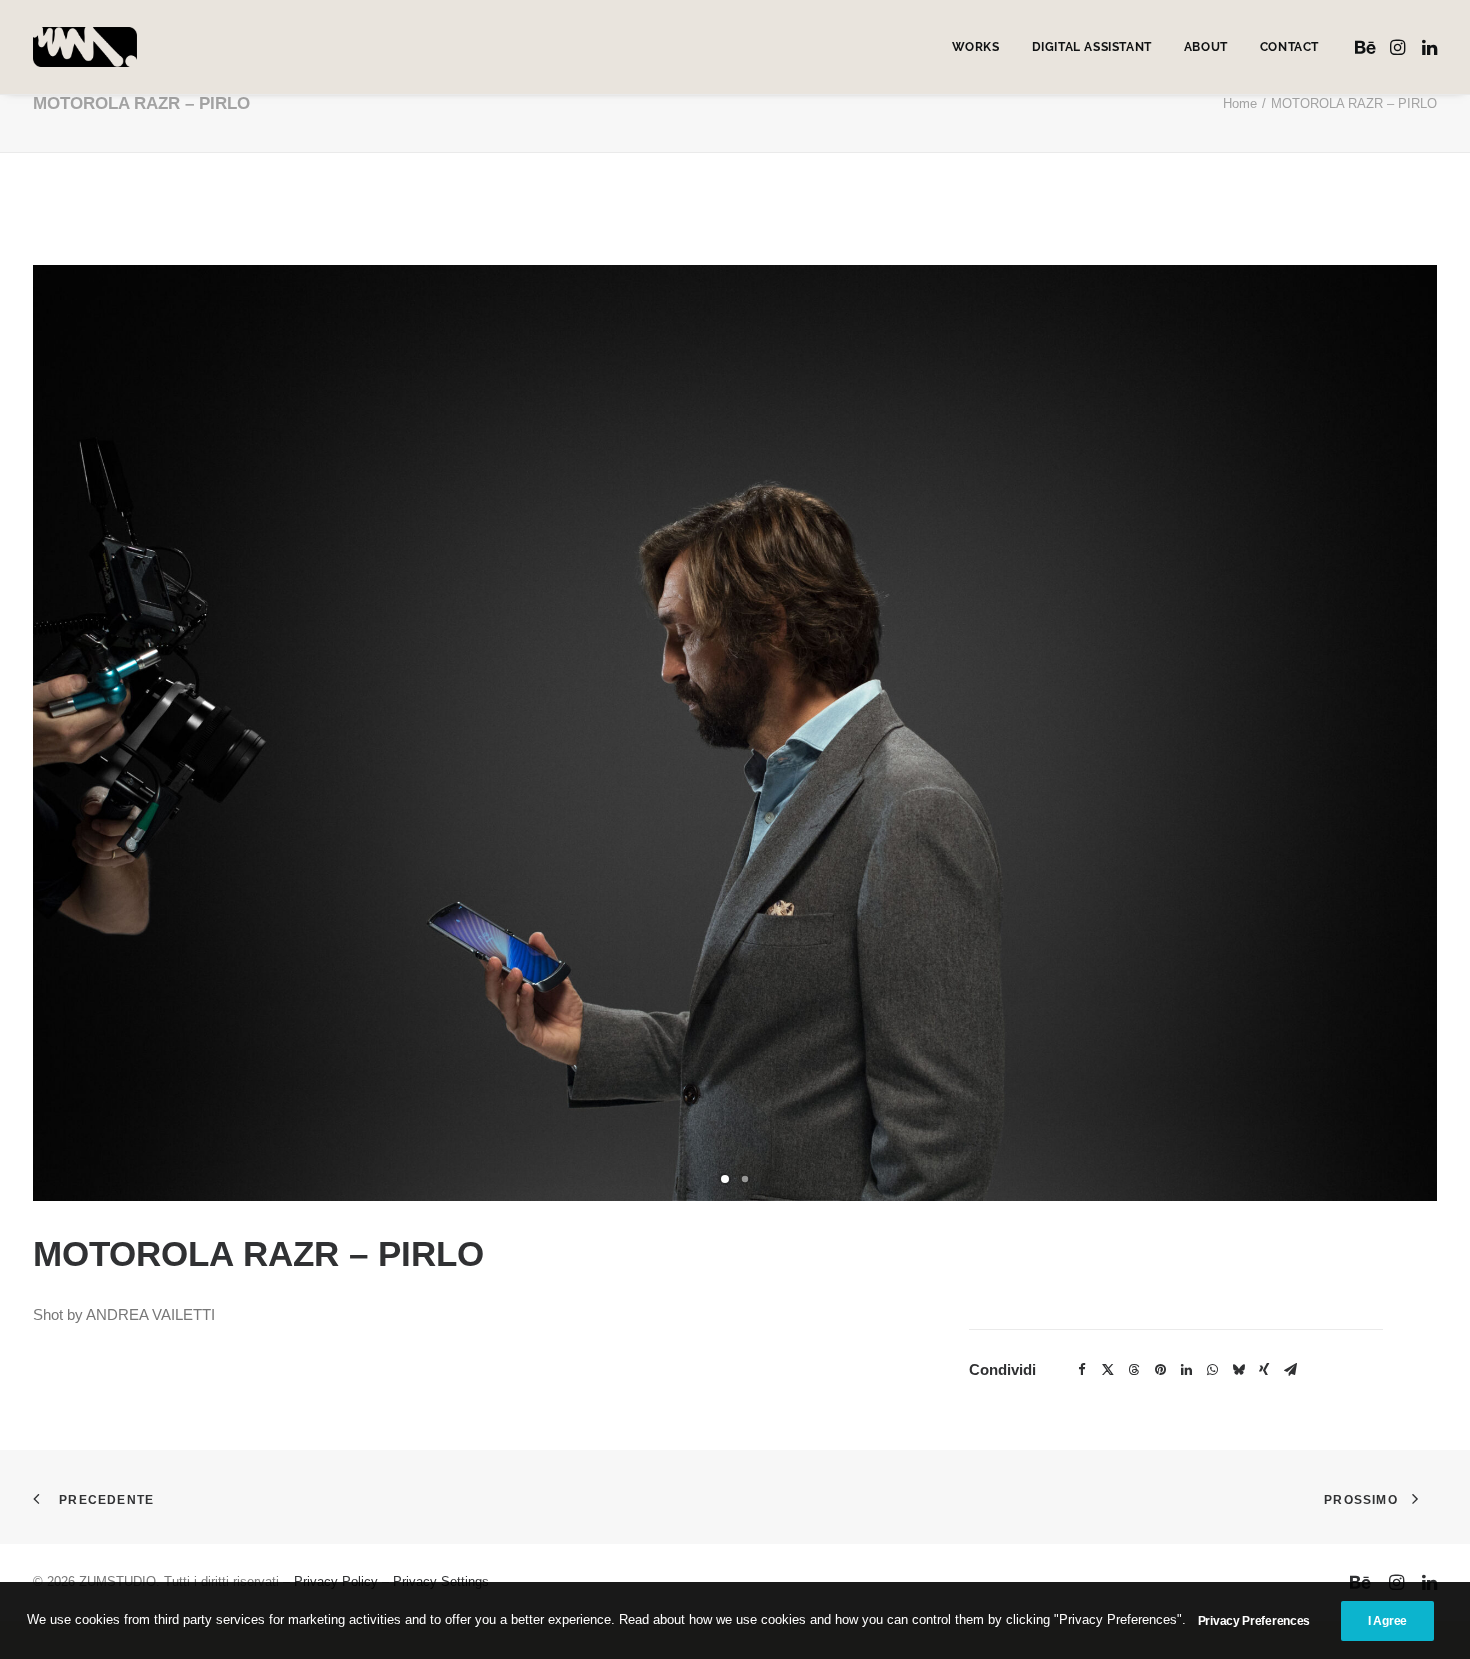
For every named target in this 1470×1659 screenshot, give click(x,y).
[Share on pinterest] (1160, 1370)
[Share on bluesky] (1238, 1370)
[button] (1367, 47)
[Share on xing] (1264, 1370)
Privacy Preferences (1254, 1621)
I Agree (1387, 1621)
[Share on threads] (1134, 1370)
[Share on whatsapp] (1212, 1370)
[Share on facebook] (1082, 1370)
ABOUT (1206, 47)
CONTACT (1289, 47)
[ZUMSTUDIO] (85, 47)
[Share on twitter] (1108, 1370)
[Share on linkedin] (1186, 1370)
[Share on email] (1290, 1370)
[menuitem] (976, 47)
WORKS (976, 47)
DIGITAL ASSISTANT (1092, 47)
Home (1240, 103)
